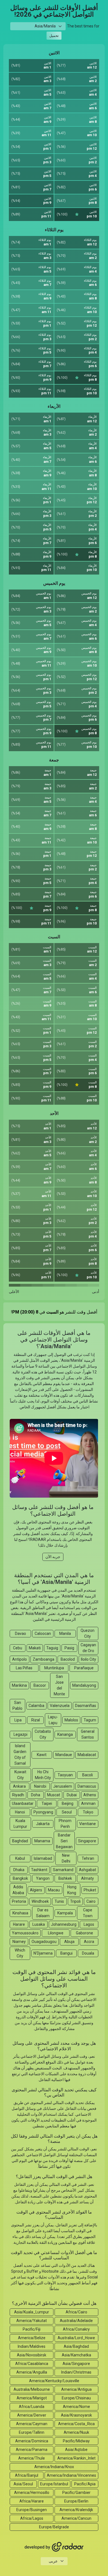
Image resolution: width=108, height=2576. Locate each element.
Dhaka (19, 1870)
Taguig (52, 1648)
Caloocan (43, 1634)
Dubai (72, 1795)
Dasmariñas (86, 1706)
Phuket (90, 1890)
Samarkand (63, 1870)
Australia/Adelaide (76, 2321)
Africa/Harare (32, 2501)
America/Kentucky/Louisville (54, 2381)
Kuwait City (20, 1775)
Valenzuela (60, 1706)
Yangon (43, 1878)
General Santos (88, 1734)
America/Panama (32, 2450)
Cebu (18, 1648)
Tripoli (75, 1901)
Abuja (69, 1942)
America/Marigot (32, 2398)
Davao (20, 1634)
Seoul (67, 1812)
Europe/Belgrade (54, 2527)
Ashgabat (88, 1870)
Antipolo (20, 1659)
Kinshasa (20, 1913)
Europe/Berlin (76, 2501)
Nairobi (40, 1786)
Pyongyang (43, 1812)
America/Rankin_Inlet (76, 2458)
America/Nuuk (76, 2432)
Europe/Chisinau (76, 2398)
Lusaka (39, 1924)
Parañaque (84, 1668)
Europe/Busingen (32, 2510)
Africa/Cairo (76, 2312)
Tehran (88, 1858)
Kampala (65, 1913)
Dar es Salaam (43, 1913)
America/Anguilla (32, 2372)
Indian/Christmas (76, 2372)
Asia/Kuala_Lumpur (32, 2312)
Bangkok (20, 1878)
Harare (19, 1924)
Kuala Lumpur (20, 1824)
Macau (54, 1890)
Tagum (90, 1720)
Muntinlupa (54, 1668)
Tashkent (39, 1870)
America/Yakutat (32, 2321)
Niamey (19, 1942)
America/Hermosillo (32, 2493)
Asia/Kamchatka (76, 2355)
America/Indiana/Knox (54, 2467)
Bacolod (68, 1659)
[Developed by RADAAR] (54, 2547)
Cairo (91, 1901)
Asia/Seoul (23, 2484)
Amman (88, 1803)
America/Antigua (76, 2389)
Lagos (89, 1924)
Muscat (54, 1795)
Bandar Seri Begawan (64, 1841)
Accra (89, 1942)
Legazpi (20, 1734)
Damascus (87, 1786)
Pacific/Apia (85, 2484)
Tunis (59, 1901)
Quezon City (88, 1633)
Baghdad (20, 1841)
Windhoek (40, 1901)
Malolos (71, 1720)
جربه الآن (53, 1557)
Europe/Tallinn (32, 2432)
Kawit (42, 1755)
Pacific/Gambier (76, 2493)
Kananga (65, 1734)
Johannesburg (64, 1924)
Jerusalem (63, 1786)
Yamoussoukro (25, 1933)
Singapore (87, 1841)
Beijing (68, 1803)
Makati (35, 1648)
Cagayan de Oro (88, 1648)
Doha (36, 1795)
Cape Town (88, 1913)
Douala (88, 1953)
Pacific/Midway (76, 2441)
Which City (20, 1953)
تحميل (54, 36)
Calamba (36, 1706)
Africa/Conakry (76, 2329)
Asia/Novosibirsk (32, 2355)
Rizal (36, 1720)
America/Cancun (76, 2518)
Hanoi (20, 1812)
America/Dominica (32, 2441)
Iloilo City (88, 1659)
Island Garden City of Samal (20, 1755)
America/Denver (32, 2415)
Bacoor (40, 1685)
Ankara (19, 1786)
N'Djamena (43, 1953)
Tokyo (88, 1812)
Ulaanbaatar (23, 1803)
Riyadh (18, 1795)
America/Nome (76, 2407)
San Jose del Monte (59, 1685)
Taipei (47, 1803)
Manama (42, 1841)
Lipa (18, 1720)
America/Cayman (32, 2424)
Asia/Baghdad (76, 2346)
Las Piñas (24, 1668)
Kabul (20, 1858)
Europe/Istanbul (54, 2484)
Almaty (88, 1878)
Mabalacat (87, 1755)
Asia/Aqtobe (76, 2450)
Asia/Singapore (76, 2364)
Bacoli (88, 1775)
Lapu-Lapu (53, 1720)
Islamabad (43, 1858)
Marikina (19, 1685)
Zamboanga (43, 1659)
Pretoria (19, 1901)
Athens (90, 1795)
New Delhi (66, 1858)
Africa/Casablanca (32, 2364)
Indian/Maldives (32, 2346)
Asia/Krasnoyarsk (76, 2415)
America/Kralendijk (76, 2510)
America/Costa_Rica (76, 2424)
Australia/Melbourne (32, 2389)
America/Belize (32, 2338)
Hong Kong (72, 1890)
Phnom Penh (65, 1824)
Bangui (66, 1953)
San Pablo (17, 1705)
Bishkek (65, 1878)
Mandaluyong (84, 1685)
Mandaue (64, 1755)
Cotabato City (43, 1734)
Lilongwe (56, 1933)
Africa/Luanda (32, 2407)
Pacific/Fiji (32, 2329)
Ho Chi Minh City (43, 1775)
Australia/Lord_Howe (76, 2338)
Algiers (36, 1890)
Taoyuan (65, 1775)
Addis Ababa (18, 1890)
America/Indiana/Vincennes (71, 2475)
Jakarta (43, 1824)
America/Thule (32, 2458)
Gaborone (84, 1933)
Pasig (69, 1648)
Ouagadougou (44, 1942)
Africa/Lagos (32, 2518)
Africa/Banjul (27, 2475)
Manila (65, 1634)
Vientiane (88, 1824)
